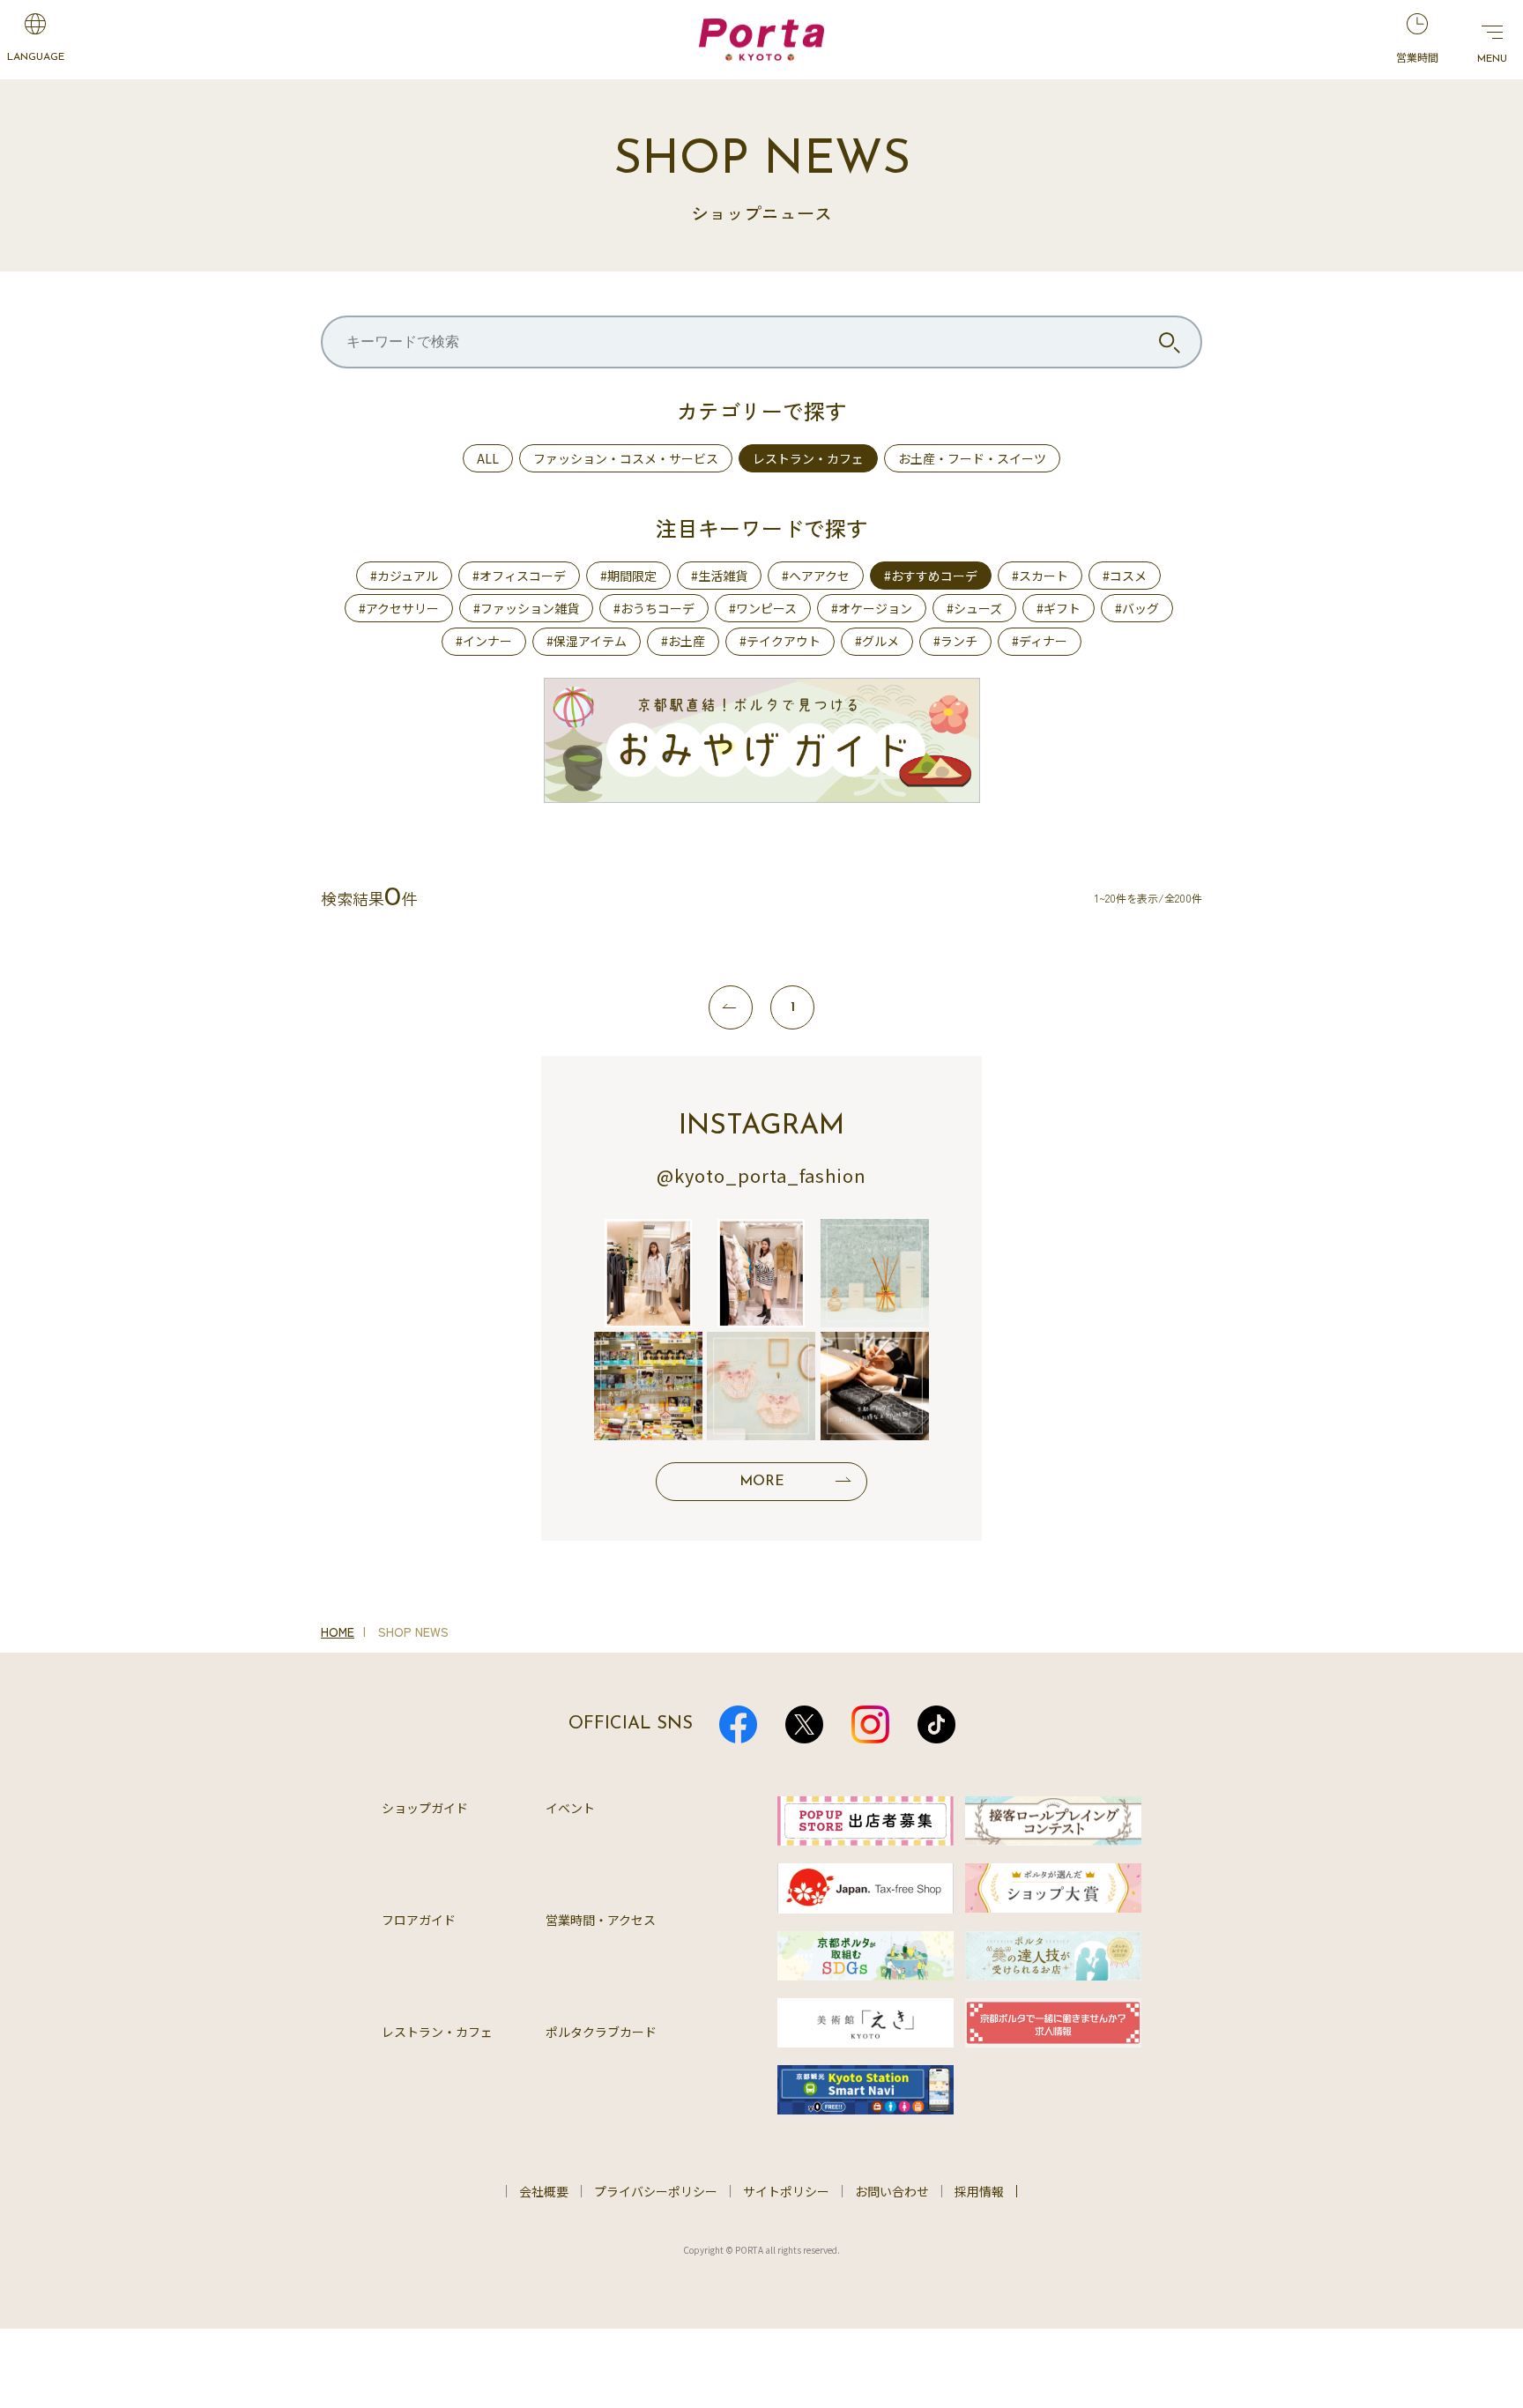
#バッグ (1137, 608)
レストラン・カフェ (808, 458)
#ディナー (1040, 641)
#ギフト (1059, 608)
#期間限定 (628, 576)
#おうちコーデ (654, 608)
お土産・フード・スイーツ (972, 458)
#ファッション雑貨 (526, 608)
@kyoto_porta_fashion (761, 1175)
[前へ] (731, 1007)
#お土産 (683, 641)
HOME (338, 1631)
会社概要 (544, 2191)
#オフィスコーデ (519, 576)
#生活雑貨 (719, 576)
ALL (488, 458)
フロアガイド (419, 1920)
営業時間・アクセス (601, 1920)
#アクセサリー (399, 608)
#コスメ (1125, 576)
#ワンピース (763, 608)
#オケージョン (872, 608)
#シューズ (974, 608)
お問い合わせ (892, 2191)
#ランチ (955, 641)
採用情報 (979, 2191)
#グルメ (877, 641)
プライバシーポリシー (656, 2191)
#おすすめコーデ (931, 576)
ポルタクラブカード (601, 2032)
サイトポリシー (786, 2191)
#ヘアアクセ (816, 576)
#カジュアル (404, 576)
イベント (570, 1808)
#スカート (1040, 576)
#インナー (484, 641)
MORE (762, 1482)
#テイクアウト (780, 641)
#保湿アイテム (587, 641)
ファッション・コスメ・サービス (626, 458)
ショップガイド (425, 1808)
